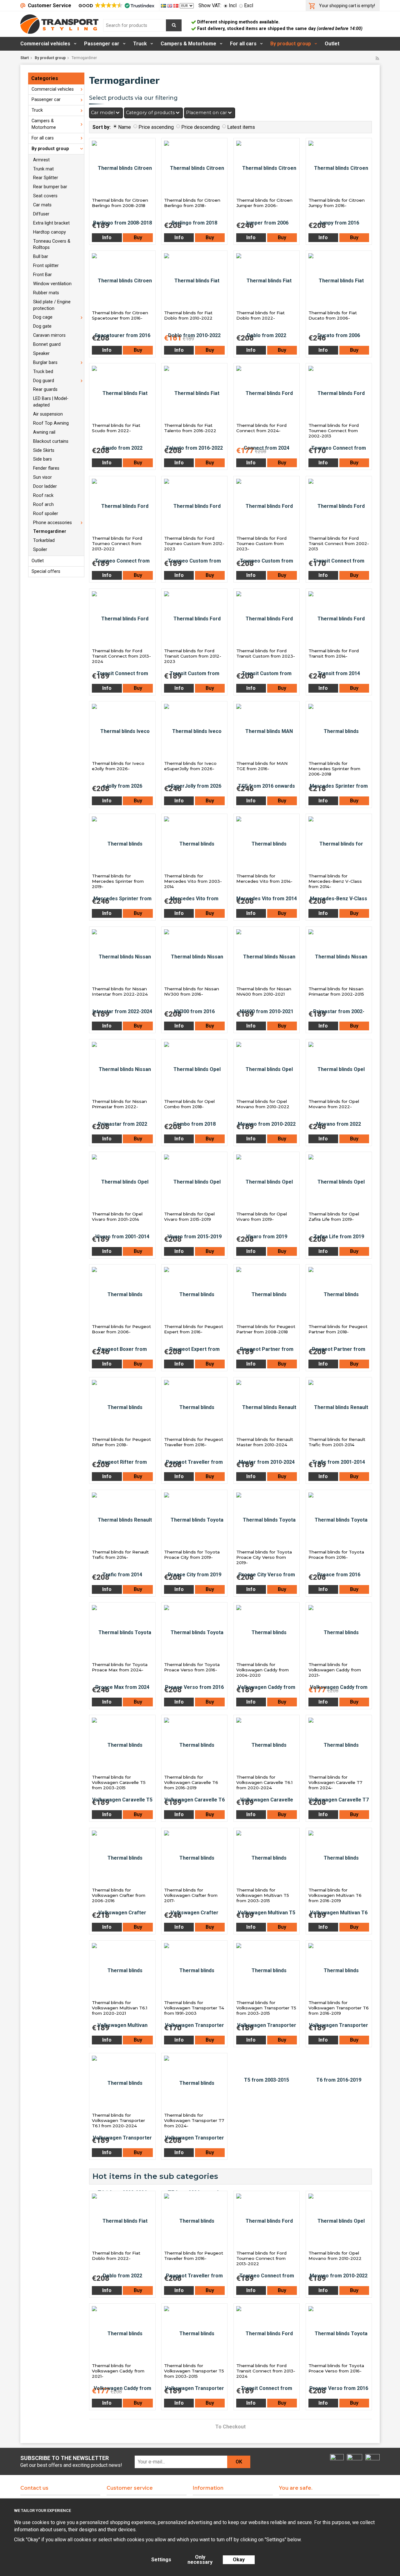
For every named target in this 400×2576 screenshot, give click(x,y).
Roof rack (43, 495)
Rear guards (45, 389)
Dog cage (43, 317)
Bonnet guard (47, 344)
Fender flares (46, 468)
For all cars (243, 44)
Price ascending (156, 127)
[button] (116, 6)
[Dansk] (177, 5)
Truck (140, 44)
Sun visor (42, 477)
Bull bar (41, 257)
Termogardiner (50, 531)
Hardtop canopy (50, 232)
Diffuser (41, 214)
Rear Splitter (46, 178)
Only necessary (200, 2560)
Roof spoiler (46, 514)
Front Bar (42, 275)
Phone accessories (52, 523)
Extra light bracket (51, 223)
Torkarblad (44, 540)
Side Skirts (44, 450)
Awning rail (44, 432)
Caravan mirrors (49, 335)
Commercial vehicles (45, 44)
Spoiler (40, 550)
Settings (161, 2560)
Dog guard (44, 381)
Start (25, 58)
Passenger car (102, 44)
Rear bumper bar (50, 187)
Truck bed (43, 372)
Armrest (41, 160)
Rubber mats (46, 293)
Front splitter (46, 266)
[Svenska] (164, 5)
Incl (233, 5)
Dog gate (42, 326)
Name (125, 127)
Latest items (241, 127)
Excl (249, 5)
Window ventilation (52, 284)
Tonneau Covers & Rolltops (52, 245)
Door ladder (45, 486)
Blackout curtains (51, 441)
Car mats (42, 205)
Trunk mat (43, 169)
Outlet (332, 44)
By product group (291, 44)
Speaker (41, 354)
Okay (239, 2560)
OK (239, 2462)
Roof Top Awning (51, 423)
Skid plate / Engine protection (52, 305)
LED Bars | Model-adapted (51, 402)
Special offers (46, 571)
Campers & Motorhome (188, 44)
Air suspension (48, 414)
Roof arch (43, 505)
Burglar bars (45, 363)
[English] (170, 5)
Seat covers (45, 196)
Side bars (42, 459)
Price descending (200, 127)
